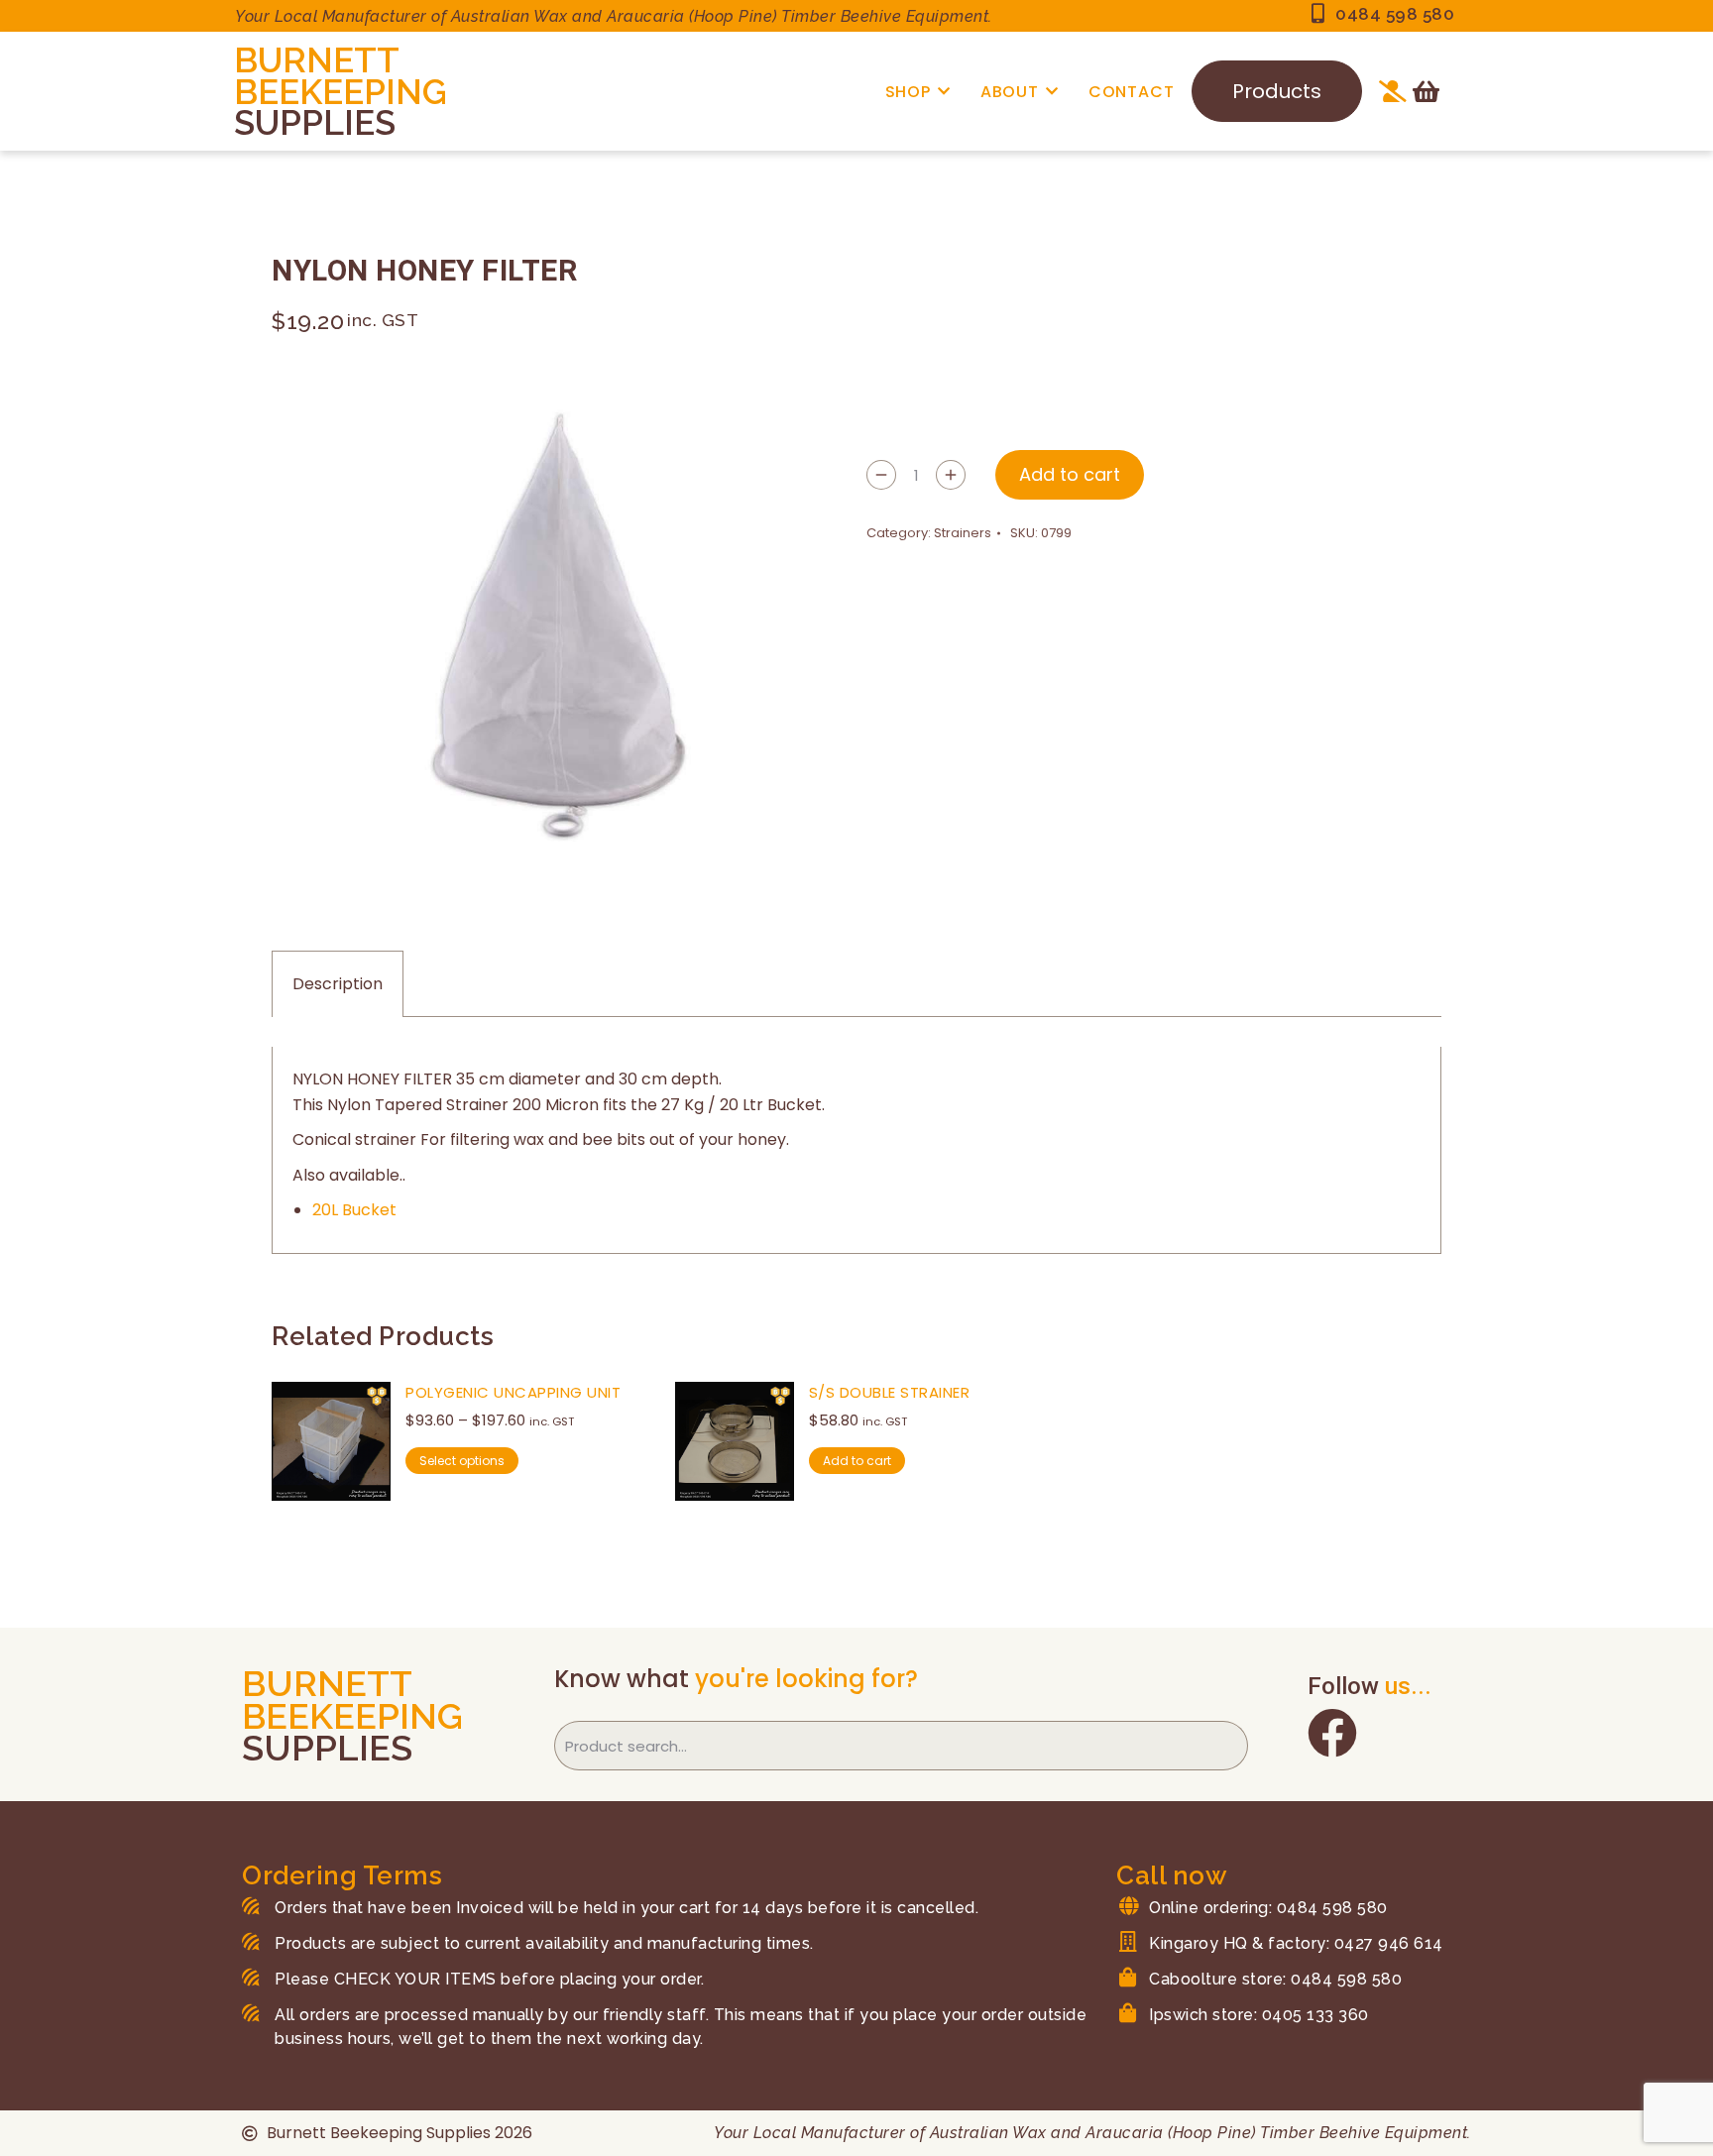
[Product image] (331, 1441)
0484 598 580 (1395, 14)
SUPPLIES (315, 122)
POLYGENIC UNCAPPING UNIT (513, 1392)
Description (338, 984)
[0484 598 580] (1317, 14)
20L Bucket (354, 1210)
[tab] (338, 984)
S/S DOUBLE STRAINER (890, 1392)
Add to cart (1070, 474)
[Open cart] (1426, 91)
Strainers (963, 533)
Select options (462, 1461)
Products (1277, 91)
